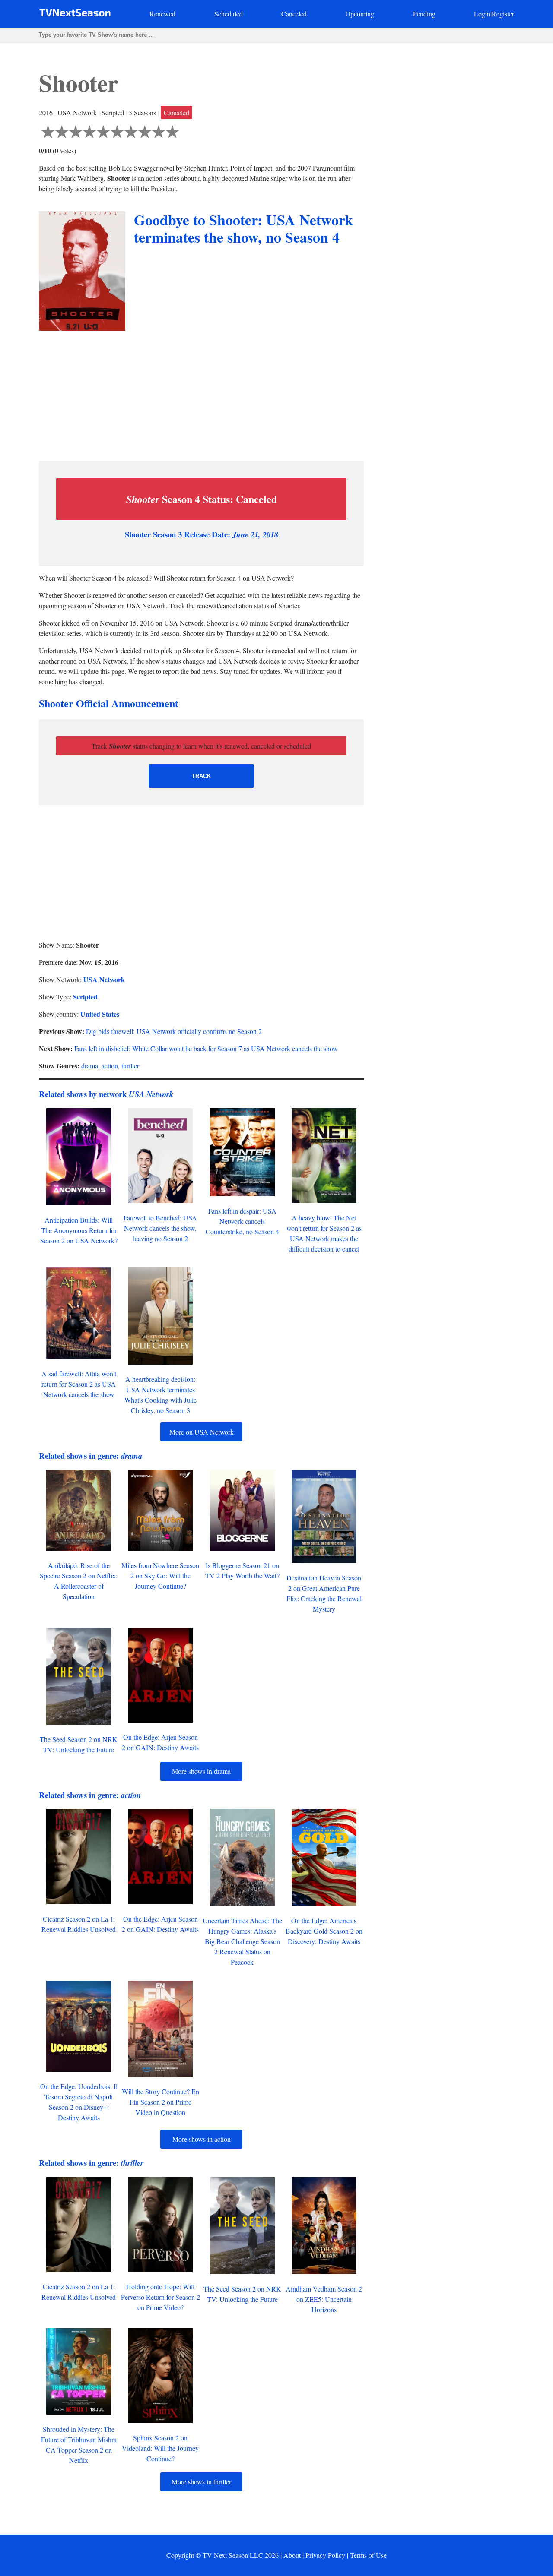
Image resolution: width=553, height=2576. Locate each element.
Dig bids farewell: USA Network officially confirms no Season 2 (174, 1031)
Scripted (85, 997)
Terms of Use (368, 2555)
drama (90, 1066)
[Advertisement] (201, 394)
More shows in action (202, 2139)
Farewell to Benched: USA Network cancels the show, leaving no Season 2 (160, 1228)
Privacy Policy (325, 2555)
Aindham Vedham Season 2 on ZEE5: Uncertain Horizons (324, 2299)
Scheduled (229, 14)
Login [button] (482, 14)
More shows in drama (201, 1771)
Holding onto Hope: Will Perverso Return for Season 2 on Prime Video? (160, 2297)
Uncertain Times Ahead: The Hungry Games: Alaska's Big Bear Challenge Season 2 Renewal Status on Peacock (242, 1941)
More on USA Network (202, 1432)
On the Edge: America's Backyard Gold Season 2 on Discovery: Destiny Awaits (324, 1931)
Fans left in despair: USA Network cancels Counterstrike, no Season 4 (242, 1221)
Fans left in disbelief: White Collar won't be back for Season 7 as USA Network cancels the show (206, 1048)
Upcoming (360, 14)
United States (100, 1014)
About (292, 2555)
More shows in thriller (201, 2482)
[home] (75, 14)
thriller (130, 1066)
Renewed (162, 14)
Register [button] (503, 14)
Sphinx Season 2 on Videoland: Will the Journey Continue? (160, 2448)
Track (201, 776)
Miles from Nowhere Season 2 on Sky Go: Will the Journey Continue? (160, 1576)
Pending (424, 14)
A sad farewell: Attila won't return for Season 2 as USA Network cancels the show (79, 1384)
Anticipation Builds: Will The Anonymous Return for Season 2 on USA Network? (79, 1230)
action (110, 1066)
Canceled (294, 14)
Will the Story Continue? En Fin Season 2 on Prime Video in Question (160, 2102)
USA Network (104, 979)
